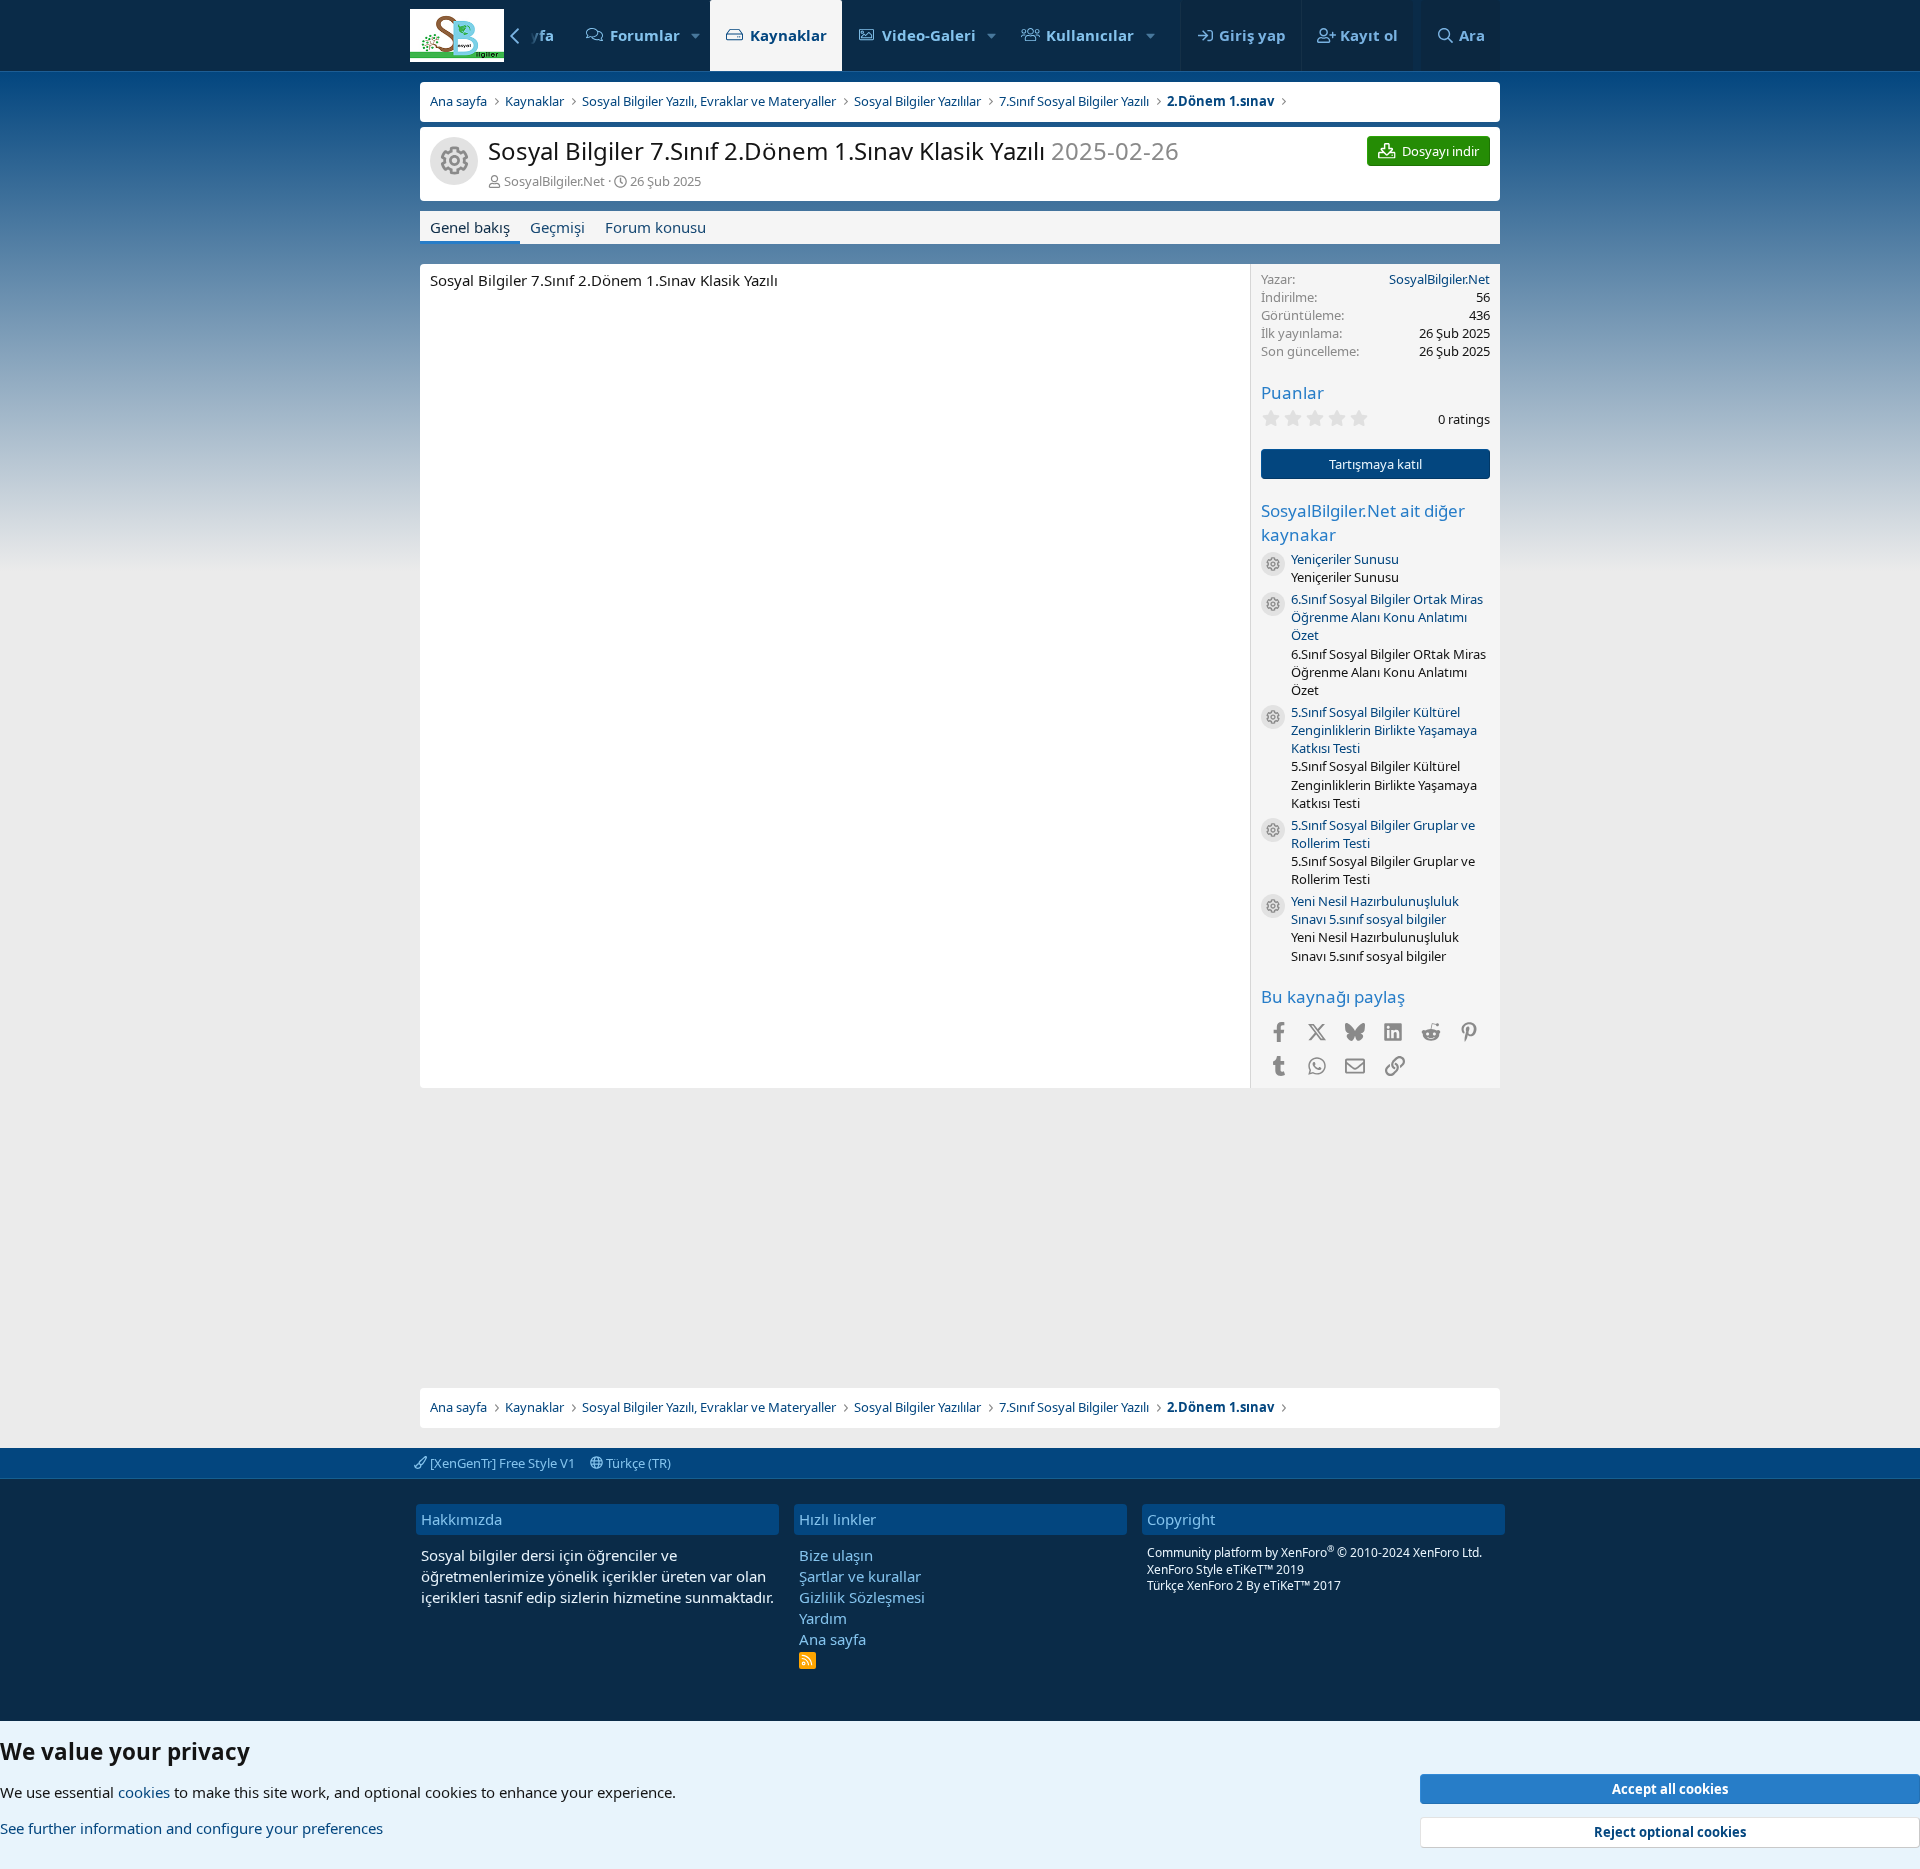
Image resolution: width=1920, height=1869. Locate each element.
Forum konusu (655, 227)
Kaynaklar (788, 35)
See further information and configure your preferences (191, 1828)
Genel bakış (470, 227)
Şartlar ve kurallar (860, 1576)
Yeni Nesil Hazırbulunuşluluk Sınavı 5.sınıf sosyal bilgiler (1375, 910)
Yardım (823, 1618)
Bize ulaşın (836, 1555)
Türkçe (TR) (637, 1463)
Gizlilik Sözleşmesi (862, 1597)
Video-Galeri (929, 35)
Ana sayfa (832, 1639)
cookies (144, 1792)
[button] (696, 35)
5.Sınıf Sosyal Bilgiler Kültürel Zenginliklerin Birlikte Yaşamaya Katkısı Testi (1384, 730)
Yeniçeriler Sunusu (1345, 559)
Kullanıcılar (1090, 35)
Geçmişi (557, 227)
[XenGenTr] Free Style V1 (501, 1463)
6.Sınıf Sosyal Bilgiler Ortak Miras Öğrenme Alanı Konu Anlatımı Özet (1387, 617)
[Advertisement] (960, 1228)
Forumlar (645, 35)
